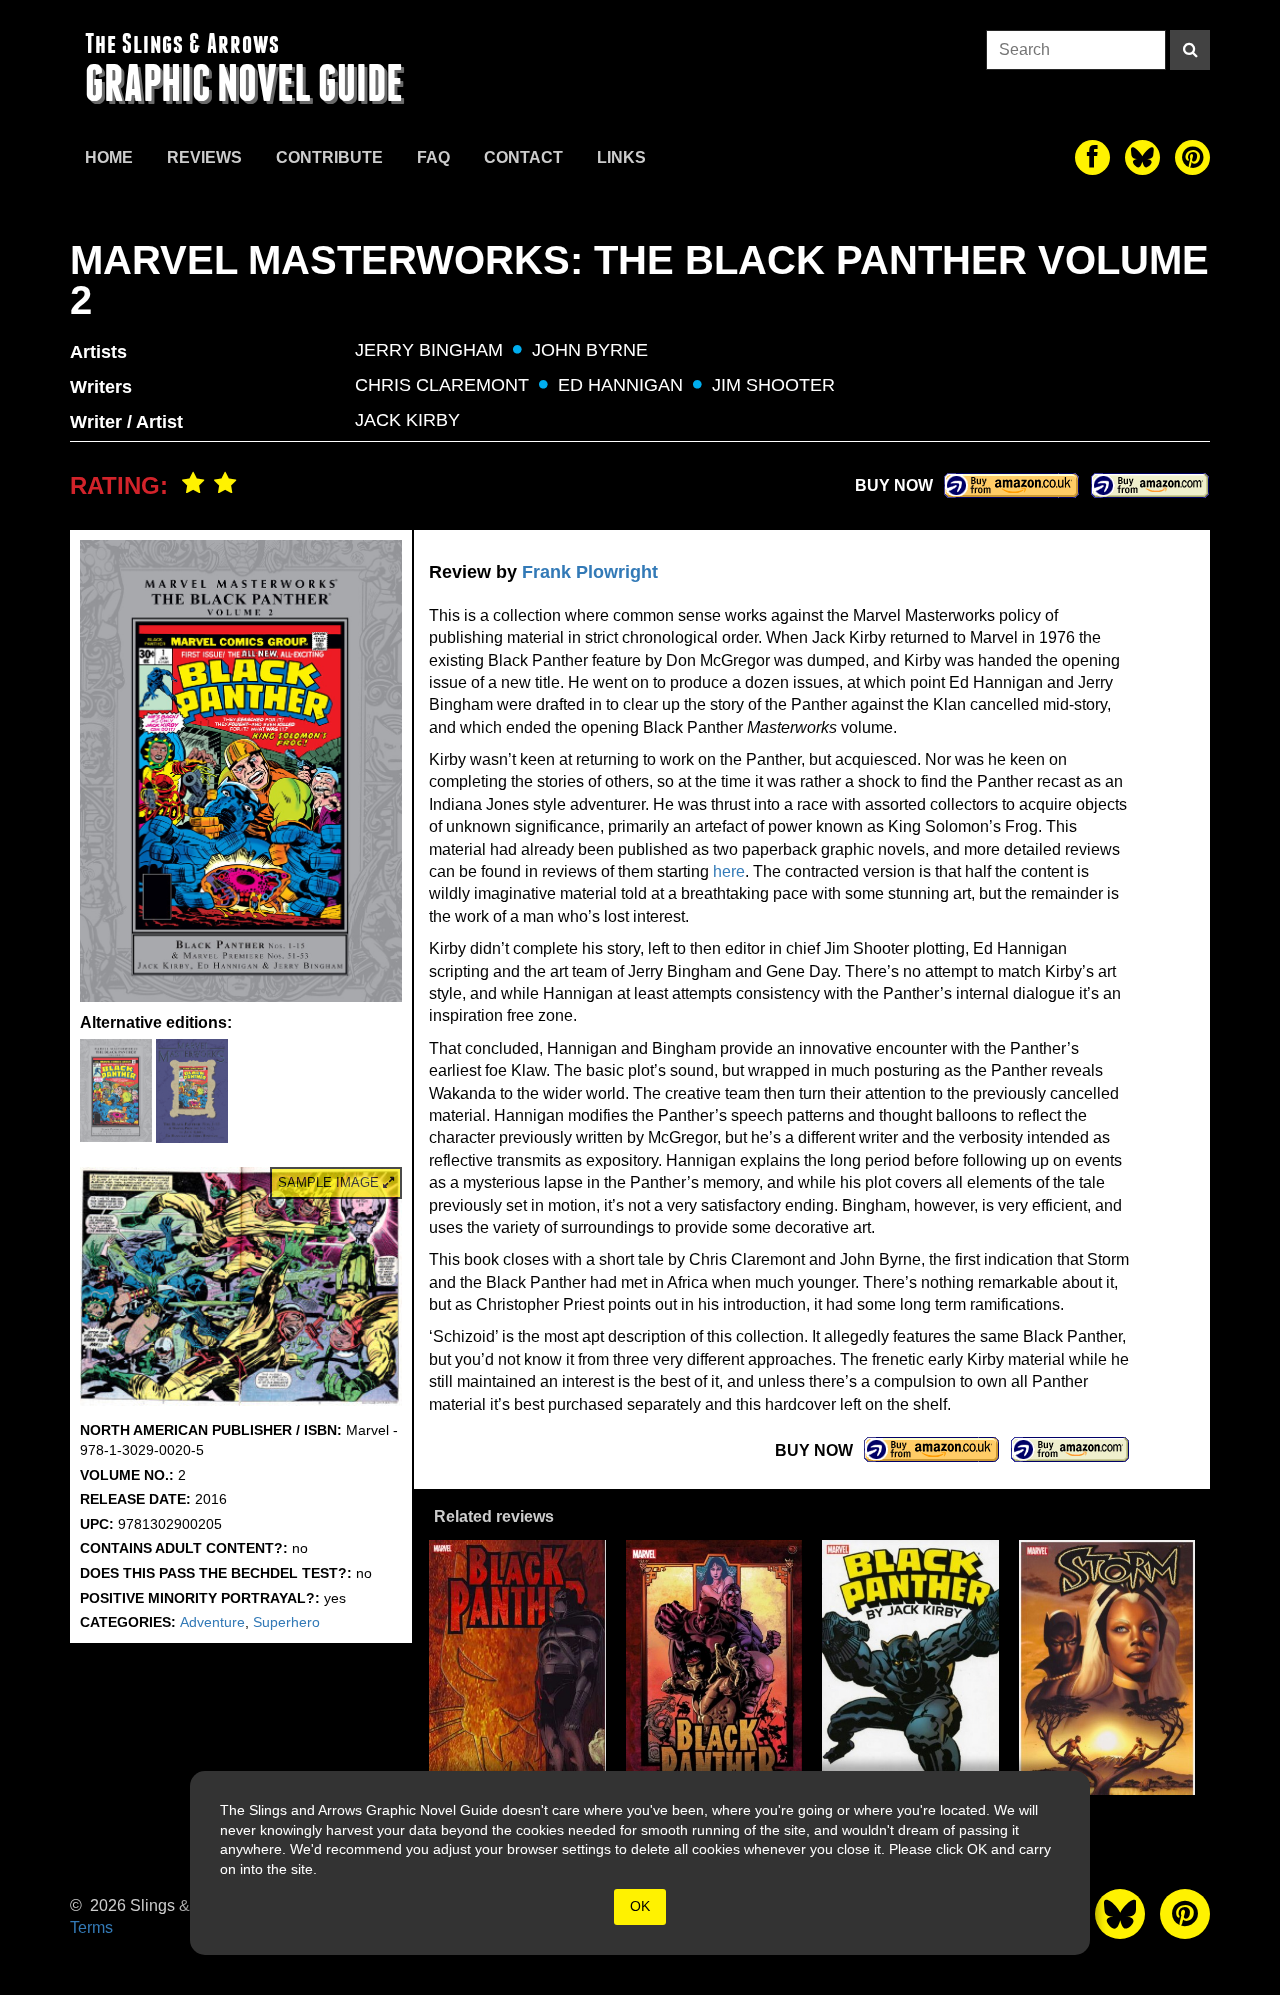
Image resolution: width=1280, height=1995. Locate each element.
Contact (523, 157)
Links (621, 157)
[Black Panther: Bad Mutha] (714, 1667)
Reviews (204, 157)
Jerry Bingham (429, 350)
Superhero (286, 1622)
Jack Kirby (407, 420)
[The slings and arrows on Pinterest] (1192, 157)
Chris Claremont (442, 385)
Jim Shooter (773, 385)
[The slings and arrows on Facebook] (1092, 157)
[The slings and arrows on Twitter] (1142, 157)
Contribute (329, 157)
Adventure (212, 1622)
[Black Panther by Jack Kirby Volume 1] (910, 1667)
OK (640, 1906)
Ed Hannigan (620, 385)
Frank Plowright (590, 572)
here (729, 871)
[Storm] (1107, 1667)
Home (109, 157)
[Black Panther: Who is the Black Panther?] (517, 1667)
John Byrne (590, 350)
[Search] (1190, 50)
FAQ (433, 157)
